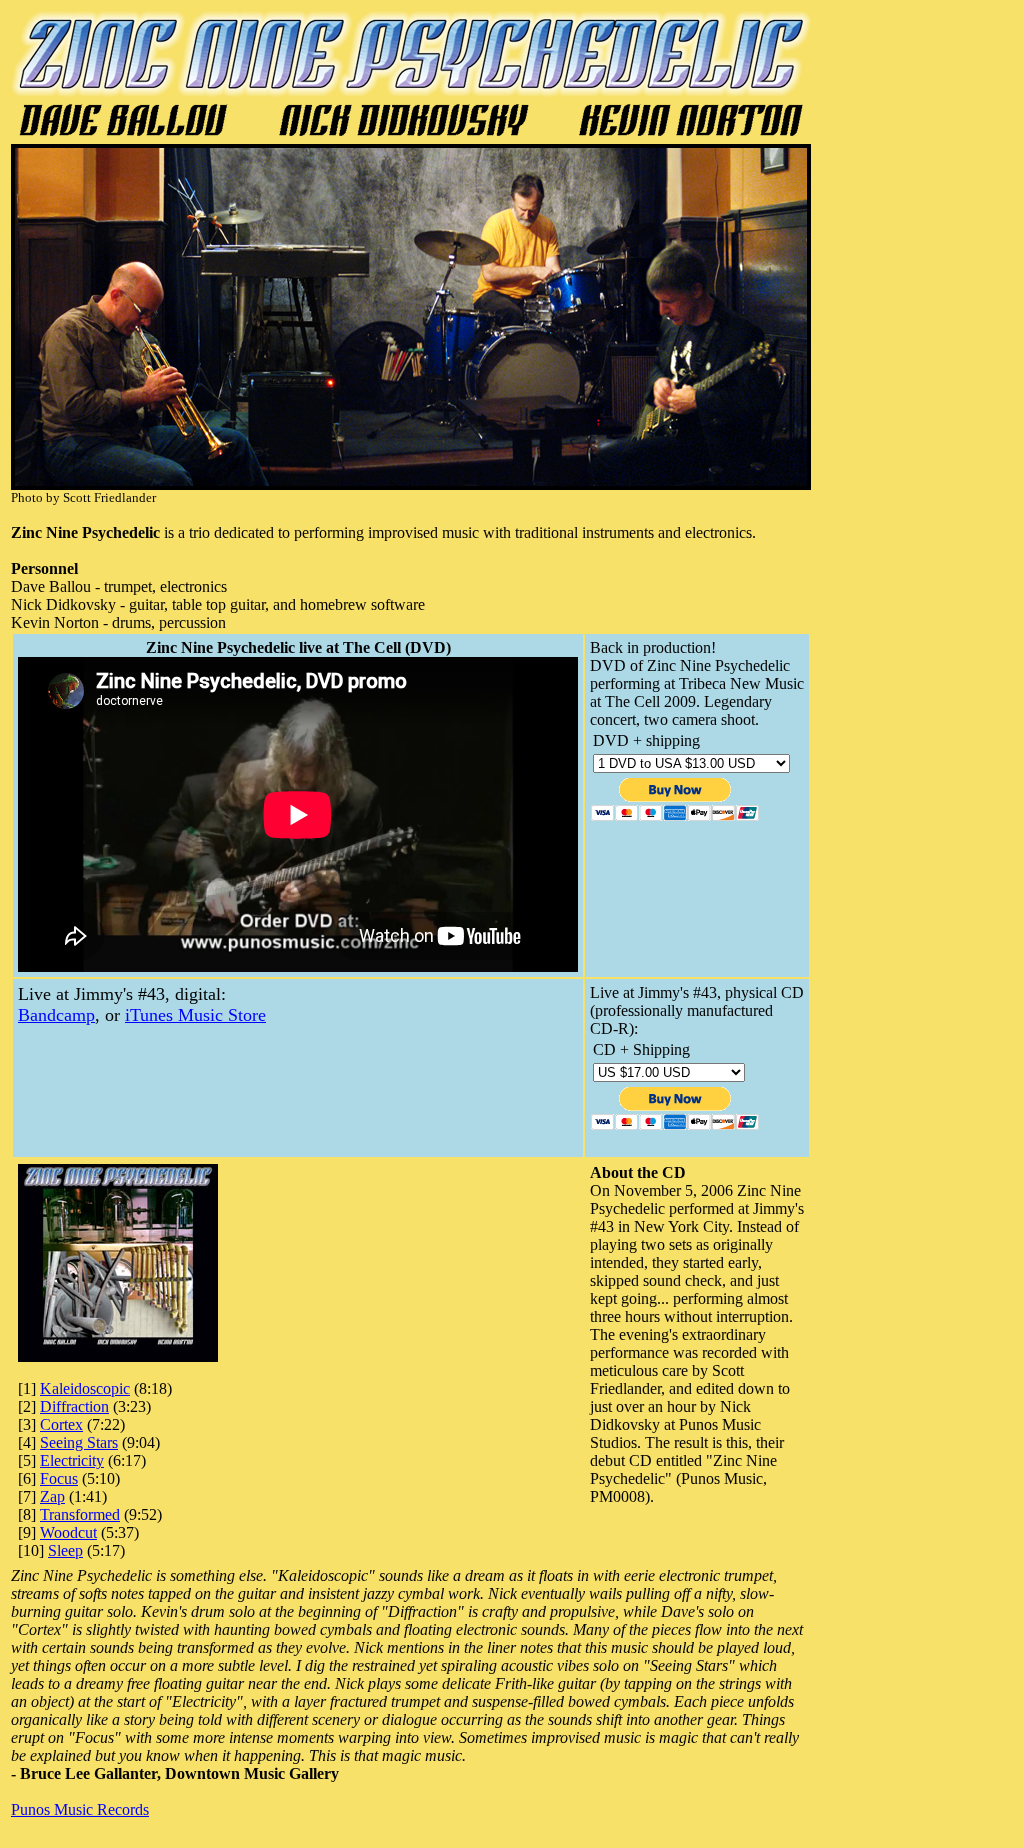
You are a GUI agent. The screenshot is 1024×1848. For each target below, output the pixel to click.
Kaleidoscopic (85, 1388)
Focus (59, 1478)
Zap (52, 1496)
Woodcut (68, 1532)
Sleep (65, 1550)
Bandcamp (56, 1015)
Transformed (80, 1514)
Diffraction (74, 1406)
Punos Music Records (80, 1809)
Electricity (72, 1460)
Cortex (61, 1424)
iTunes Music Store (195, 1015)
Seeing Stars (79, 1442)
